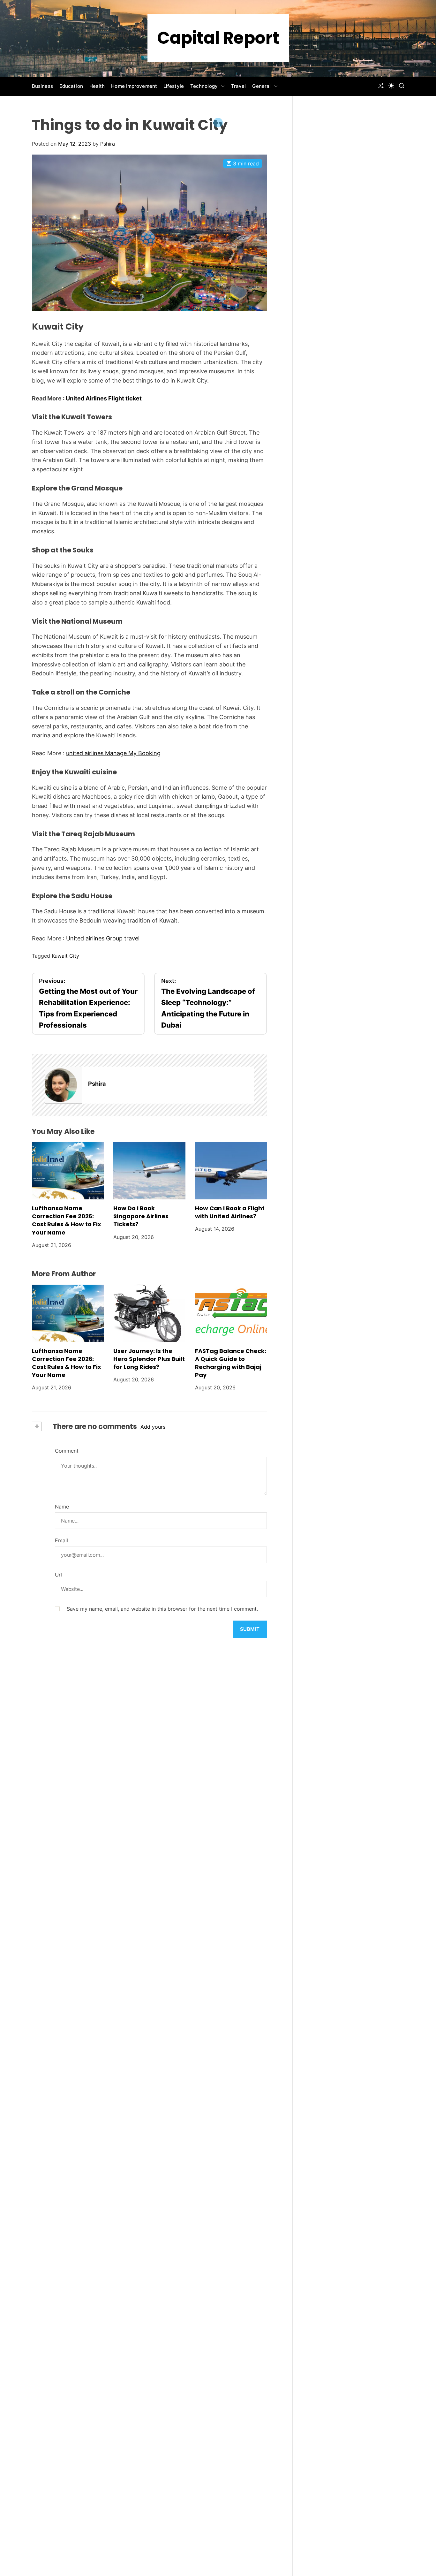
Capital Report (218, 38)
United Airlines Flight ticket (104, 398)
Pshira (108, 144)
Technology (204, 86)
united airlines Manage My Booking (113, 753)
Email (61, 1540)
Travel (239, 86)
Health (97, 86)
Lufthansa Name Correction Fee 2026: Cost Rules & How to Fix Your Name (67, 1220)
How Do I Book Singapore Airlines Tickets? (141, 1216)
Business (42, 86)
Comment (67, 1451)
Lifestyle (174, 86)
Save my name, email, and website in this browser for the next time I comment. (162, 1609)
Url (58, 1575)
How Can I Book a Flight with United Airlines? (230, 1212)
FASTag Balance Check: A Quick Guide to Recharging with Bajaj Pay (231, 1363)
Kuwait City (65, 956)
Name (62, 1507)
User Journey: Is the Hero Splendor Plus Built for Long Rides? (149, 1359)
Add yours (153, 1427)
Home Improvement (134, 86)
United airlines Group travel (103, 938)
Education (71, 86)
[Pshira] (63, 1085)
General (261, 86)
